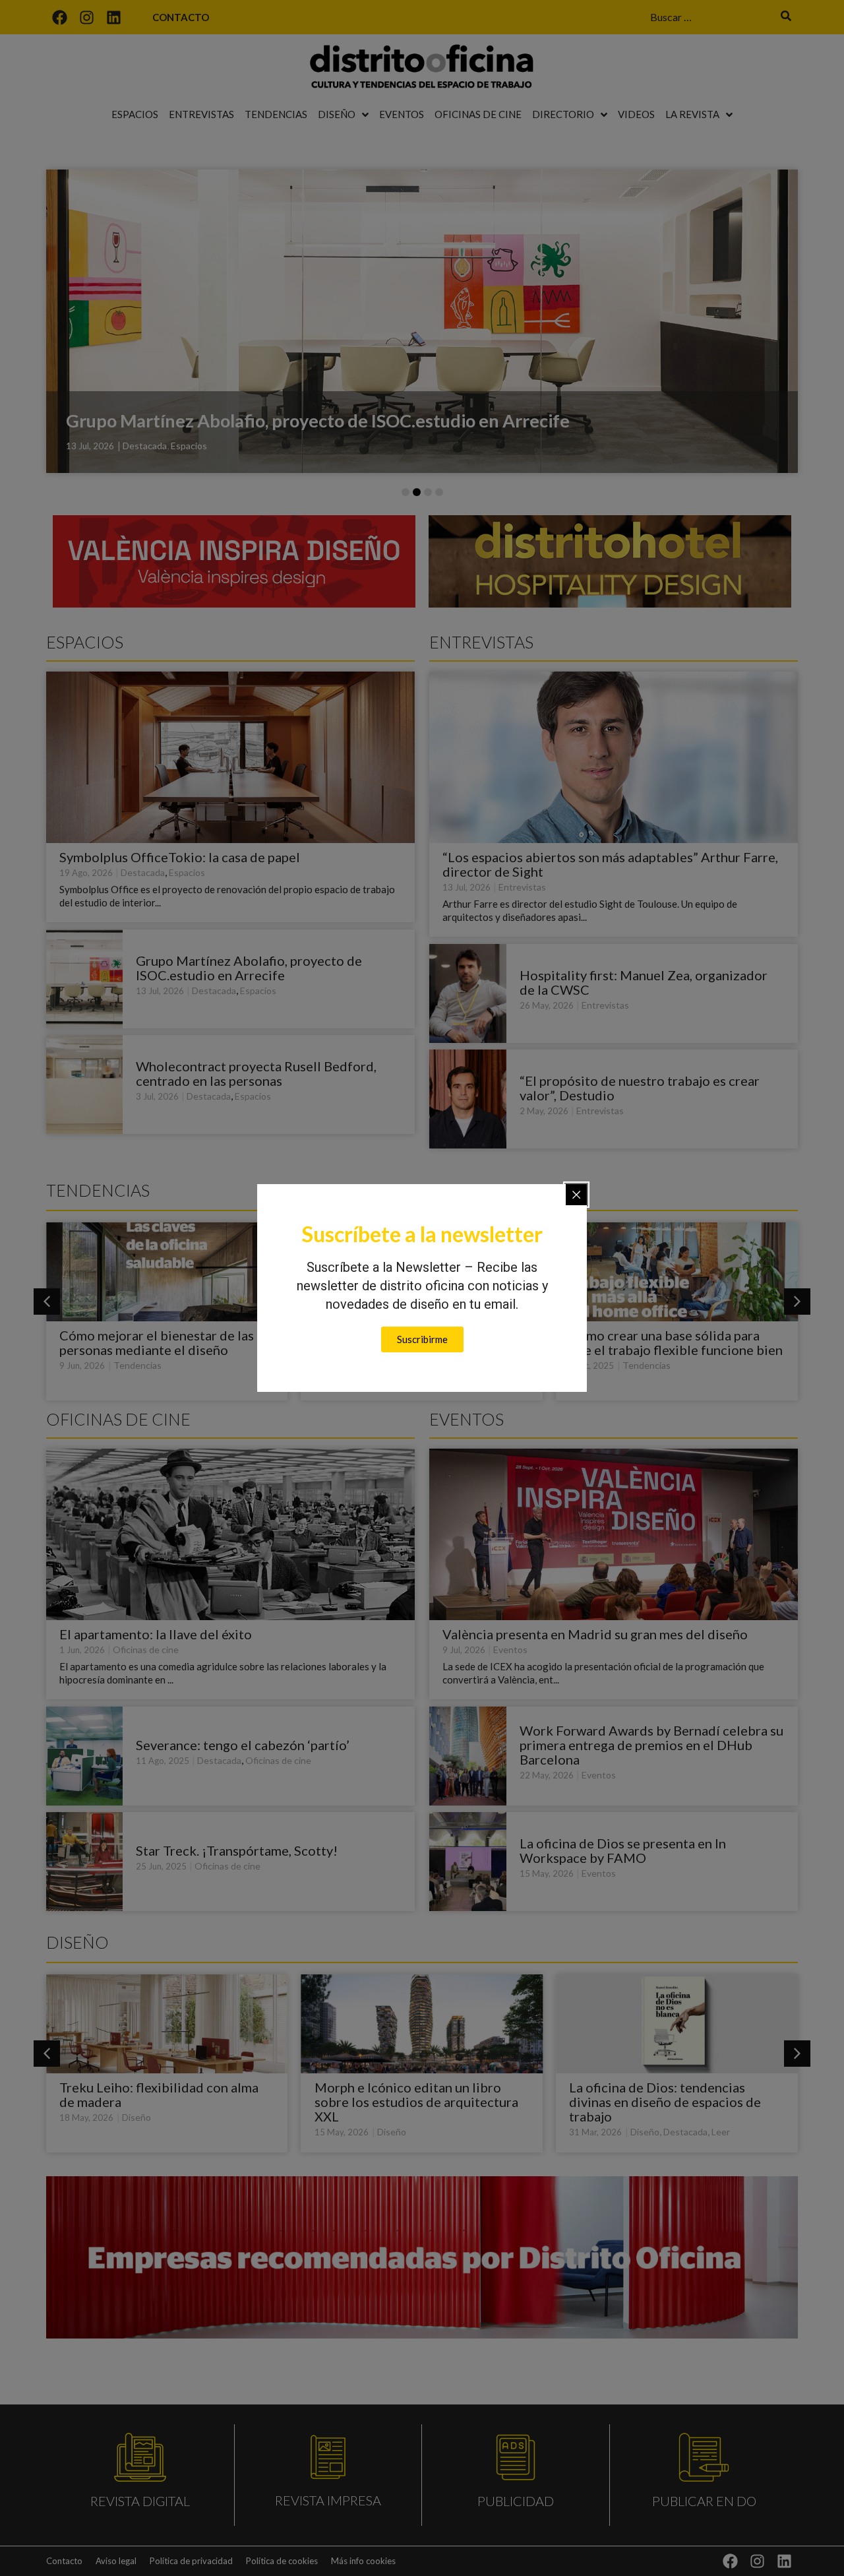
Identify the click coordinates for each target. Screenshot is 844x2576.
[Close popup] (576, 1195)
